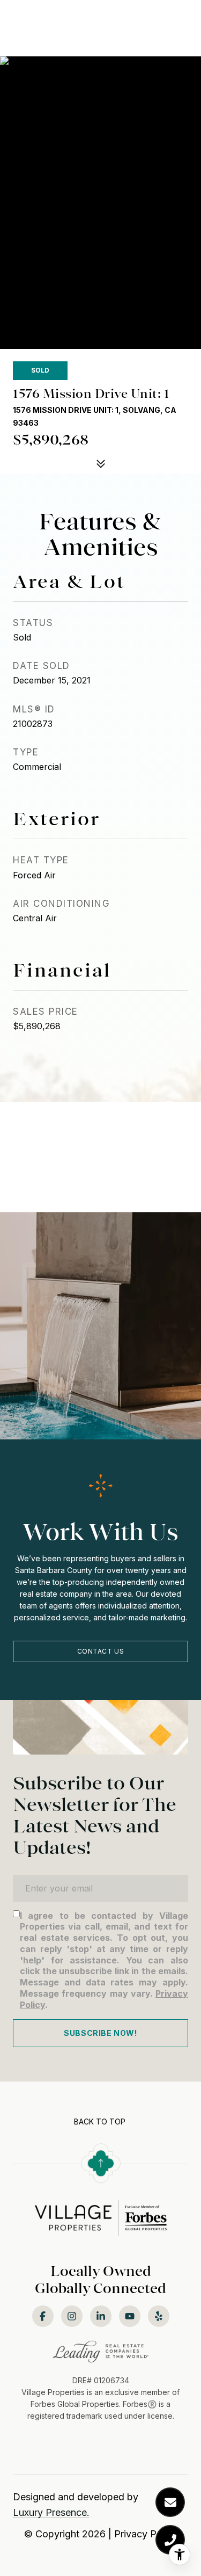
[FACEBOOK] (43, 2316)
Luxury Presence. (51, 2512)
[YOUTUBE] (130, 2316)
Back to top (100, 2122)
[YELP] (159, 2316)
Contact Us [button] (101, 1651)
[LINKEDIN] (101, 2316)
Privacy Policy (146, 2534)
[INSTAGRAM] (72, 2316)
